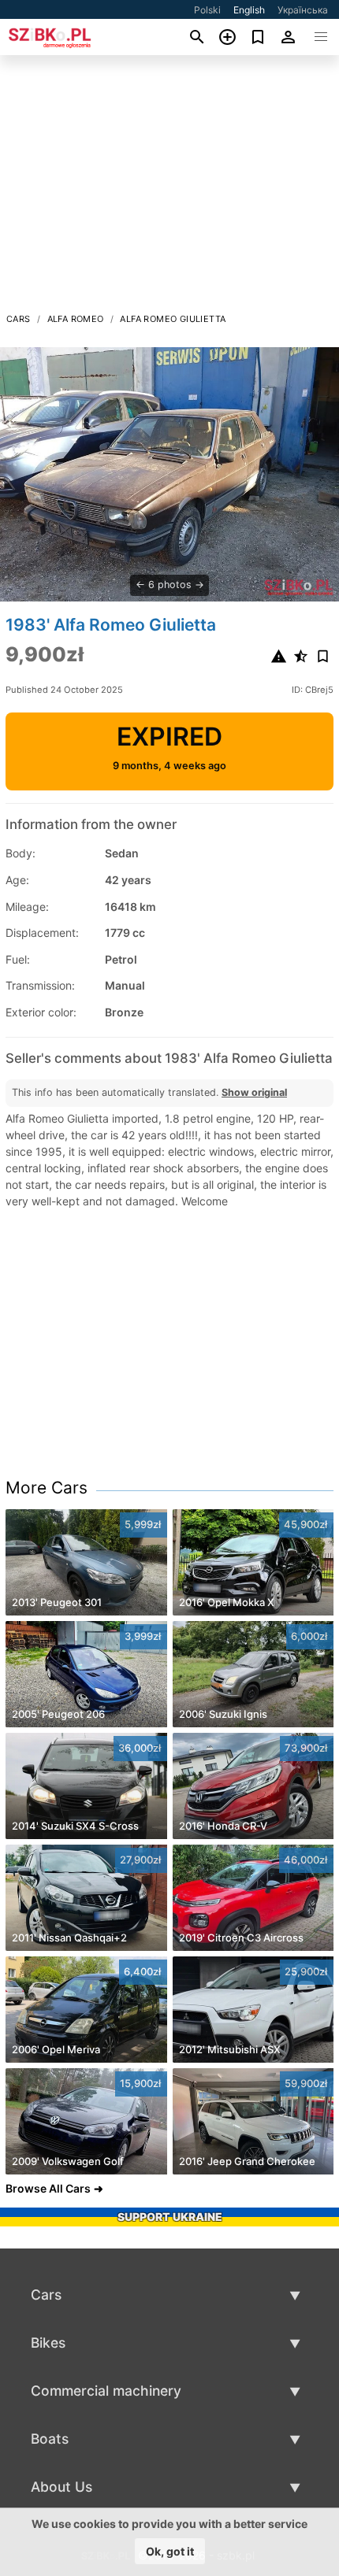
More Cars (47, 1488)
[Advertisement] (169, 188)
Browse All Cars (48, 2188)
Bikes (48, 2343)
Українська (303, 10)
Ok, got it (170, 2551)
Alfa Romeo (76, 319)
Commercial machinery (106, 2391)
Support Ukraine (170, 2217)
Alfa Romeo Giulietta (173, 319)
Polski (207, 10)
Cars (19, 319)
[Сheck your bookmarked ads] (258, 37)
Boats (50, 2439)
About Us (61, 2487)
